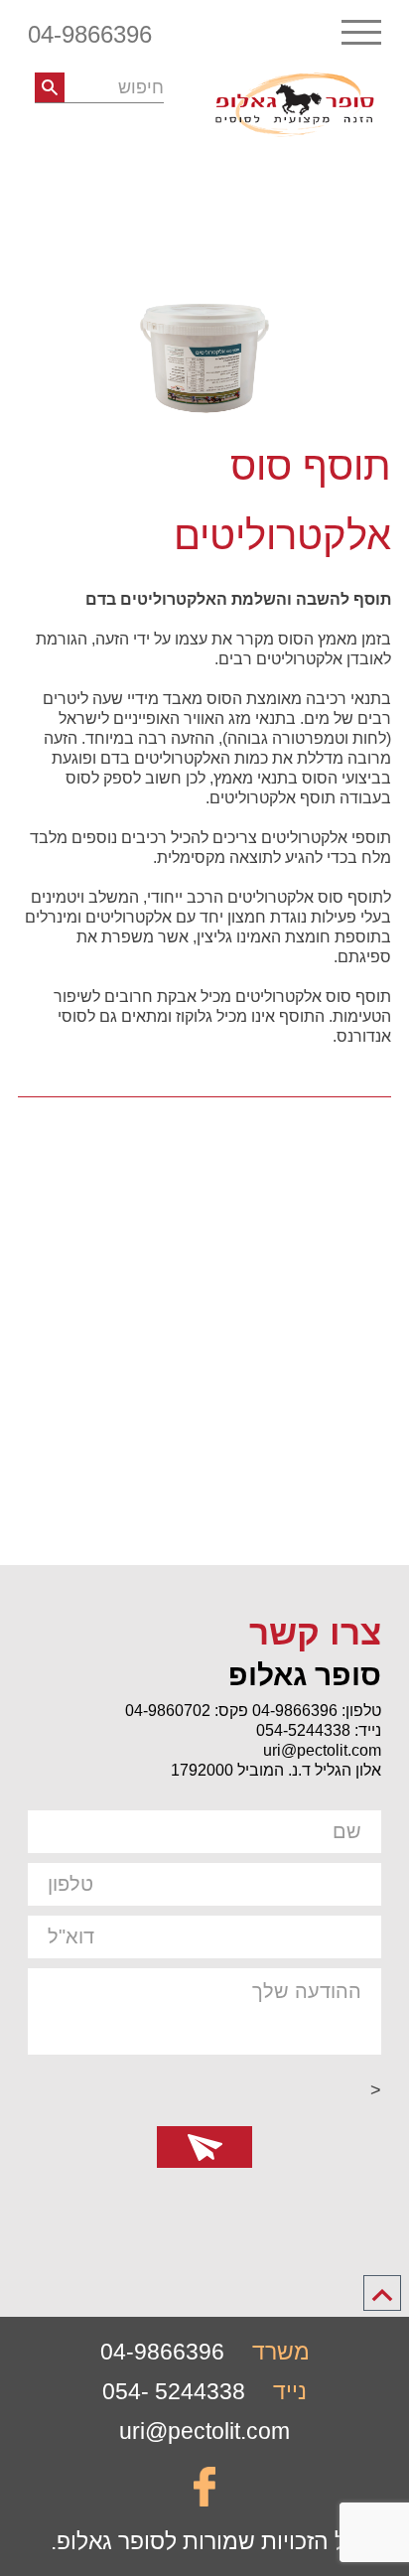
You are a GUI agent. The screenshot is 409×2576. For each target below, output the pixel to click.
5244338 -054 (174, 2391)
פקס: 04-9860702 (187, 1711)
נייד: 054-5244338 (319, 1730)
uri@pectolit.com (322, 1750)
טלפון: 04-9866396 (317, 1711)
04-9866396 (90, 34)
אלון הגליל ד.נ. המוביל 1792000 (276, 1770)
